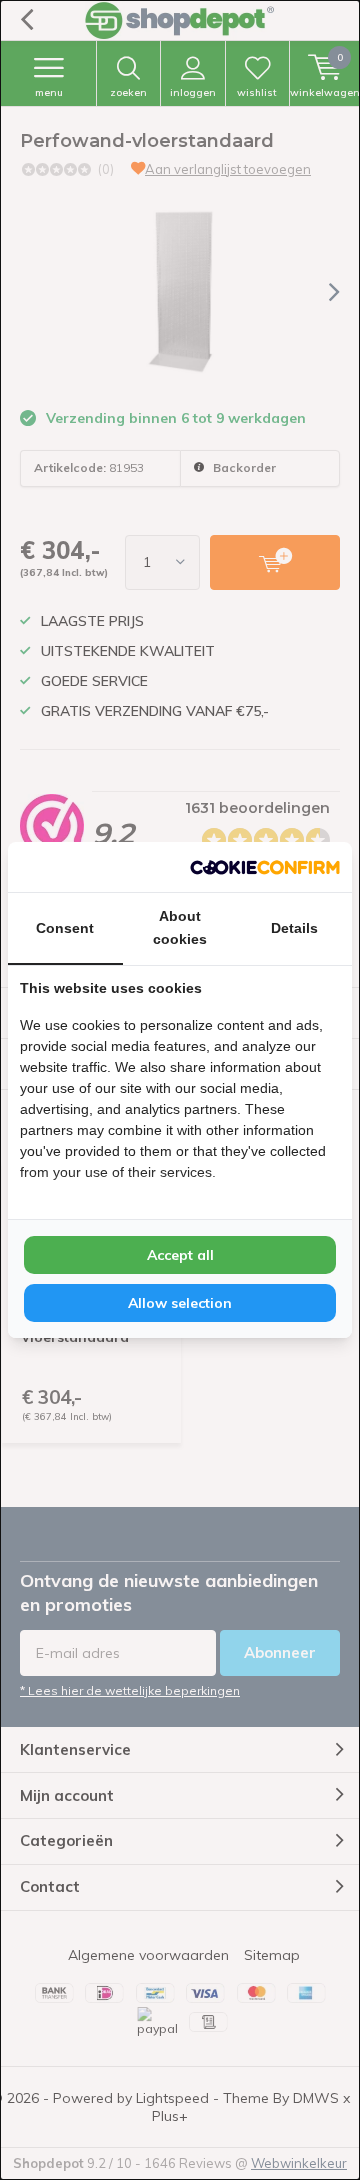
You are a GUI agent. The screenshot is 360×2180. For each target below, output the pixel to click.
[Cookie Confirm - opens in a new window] (265, 867)
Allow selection (180, 1303)
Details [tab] (294, 928)
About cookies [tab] (180, 927)
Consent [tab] (65, 928)
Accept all (180, 1255)
